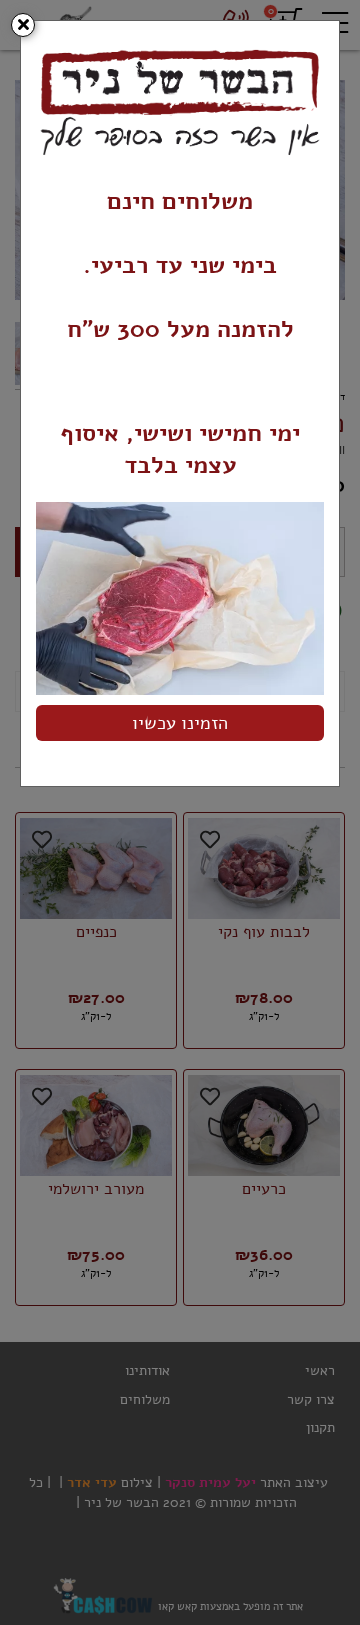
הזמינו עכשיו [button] (180, 723)
